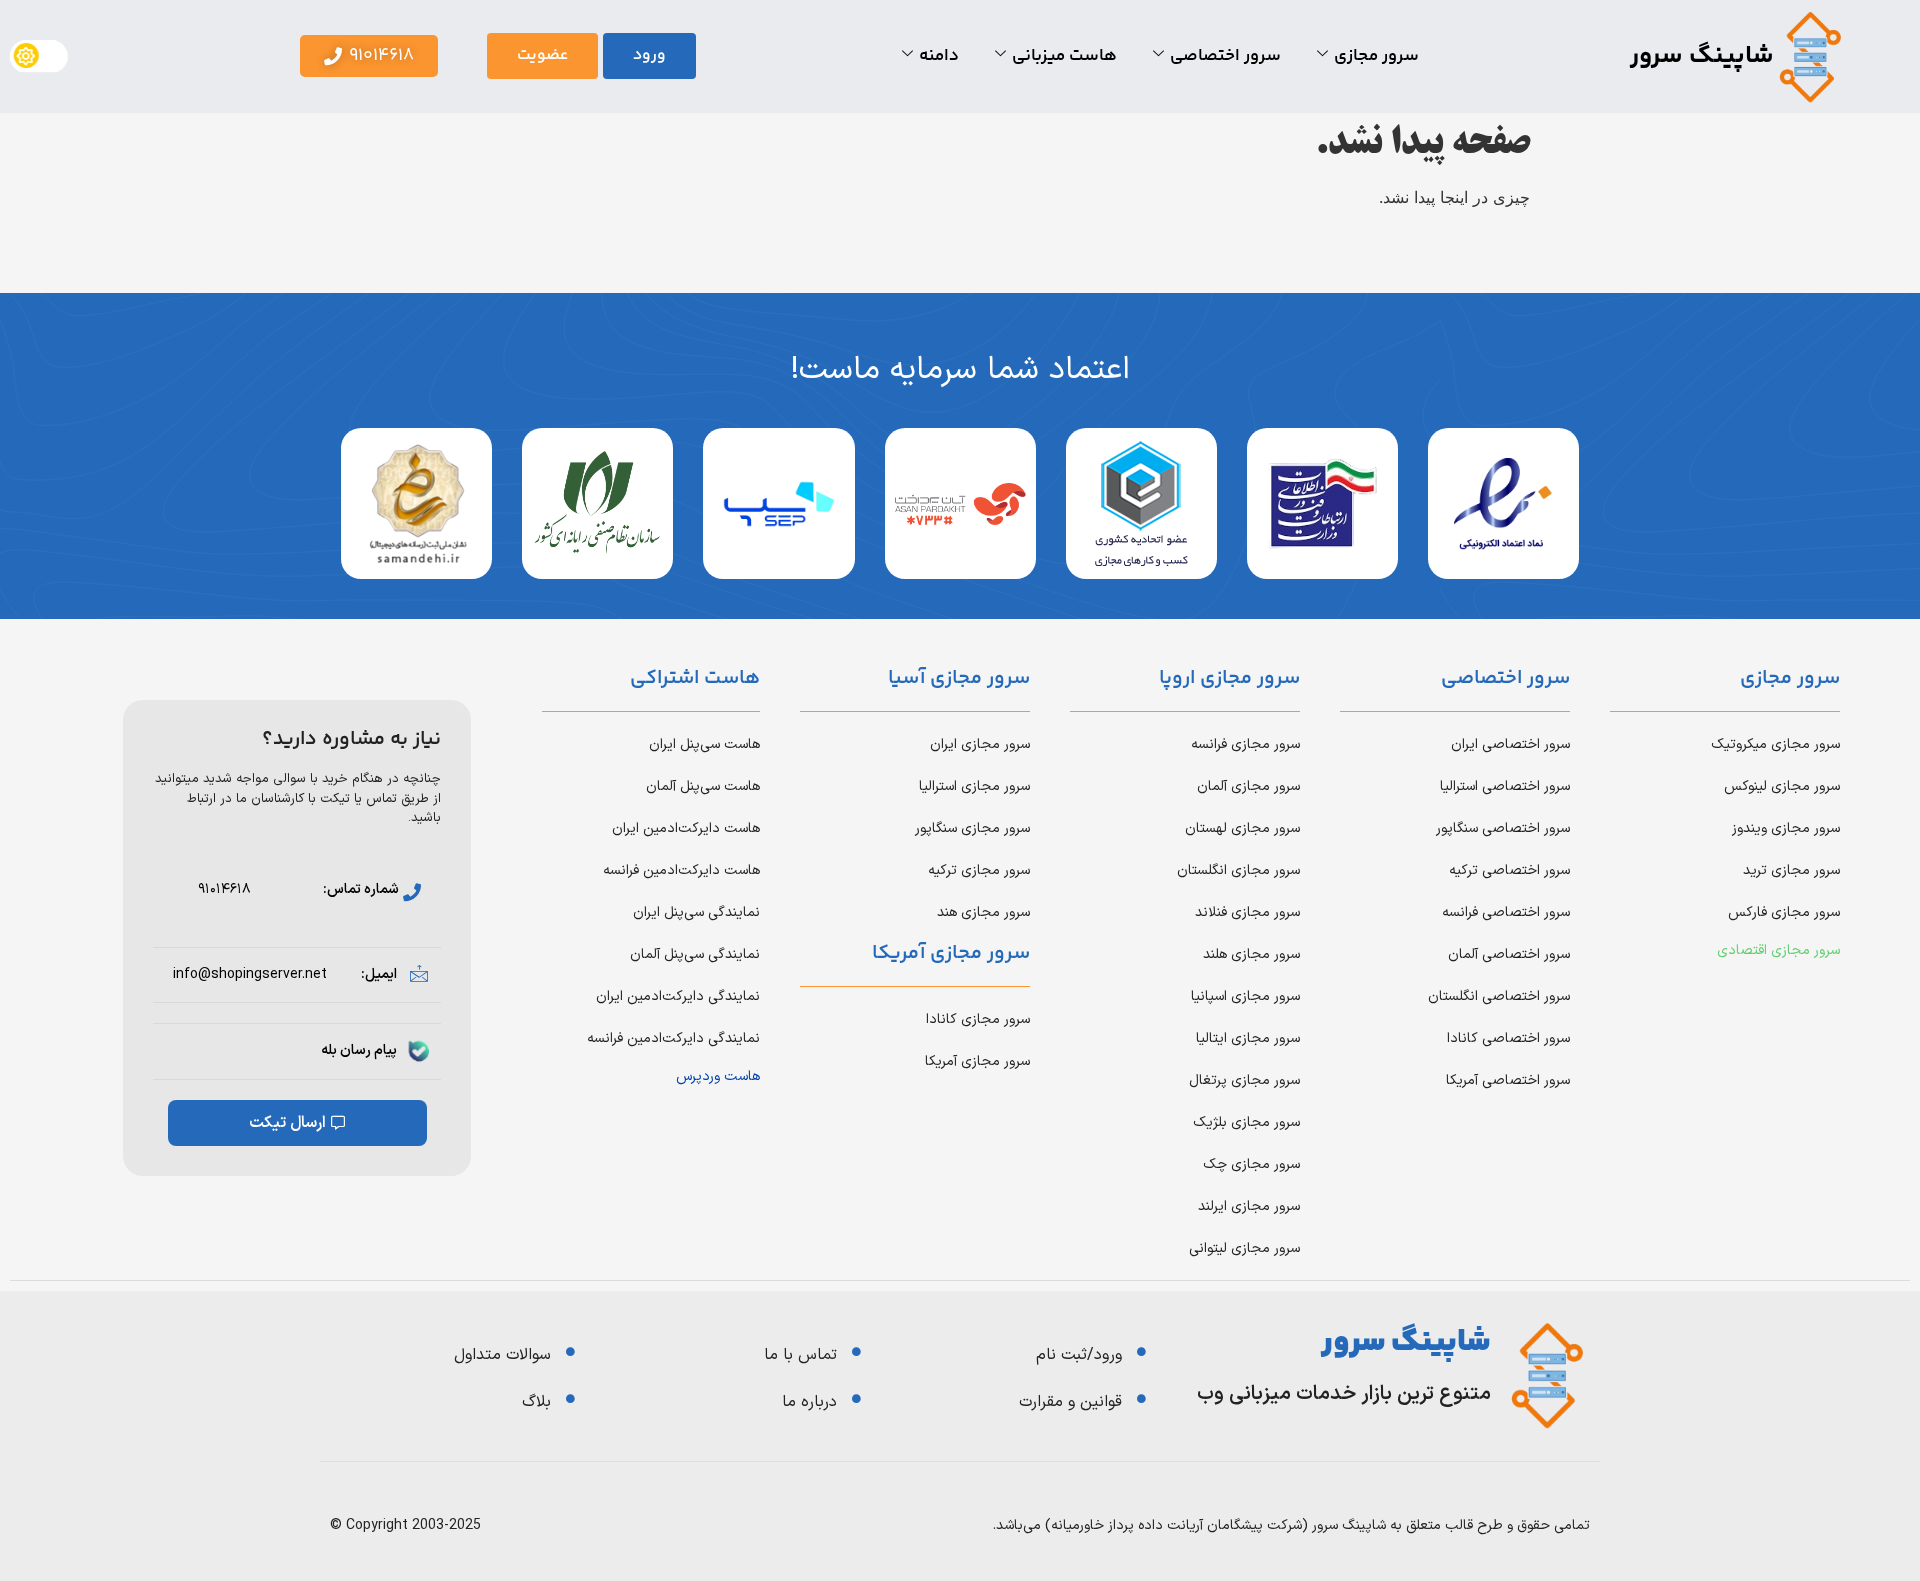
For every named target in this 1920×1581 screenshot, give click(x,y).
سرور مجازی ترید (1791, 870)
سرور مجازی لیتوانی (1244, 1248)
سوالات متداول (502, 1355)
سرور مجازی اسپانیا (1245, 996)
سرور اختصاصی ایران (1510, 744)
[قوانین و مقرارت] (1141, 1398)
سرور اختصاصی (1225, 56)
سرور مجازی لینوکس (1782, 786)
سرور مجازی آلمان (1248, 786)
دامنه (939, 56)
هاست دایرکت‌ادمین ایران (686, 828)
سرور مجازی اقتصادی (1778, 950)
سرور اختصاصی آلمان (1509, 954)
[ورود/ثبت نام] (1141, 1351)
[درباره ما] (856, 1398)
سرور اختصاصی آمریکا (1508, 1080)
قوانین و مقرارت (1070, 1402)
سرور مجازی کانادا (978, 1019)
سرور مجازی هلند (1251, 954)
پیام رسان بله (359, 1050)
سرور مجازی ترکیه (979, 870)
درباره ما (809, 1402)
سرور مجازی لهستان (1242, 828)
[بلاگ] (570, 1398)
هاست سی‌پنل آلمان (703, 786)
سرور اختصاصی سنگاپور (1503, 828)
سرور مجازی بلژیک (1246, 1122)
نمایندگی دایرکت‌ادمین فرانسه (673, 1038)
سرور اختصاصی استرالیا (1505, 786)
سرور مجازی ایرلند (1249, 1206)
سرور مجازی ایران (980, 744)
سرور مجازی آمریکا (977, 1061)
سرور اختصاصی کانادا (1508, 1038)
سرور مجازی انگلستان (1238, 870)
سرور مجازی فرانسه (1245, 744)
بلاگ (536, 1402)
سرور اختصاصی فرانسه (1506, 912)
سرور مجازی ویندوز (1786, 828)
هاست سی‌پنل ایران (704, 744)
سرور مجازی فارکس (1784, 912)
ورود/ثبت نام (1079, 1355)
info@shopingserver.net (250, 974)
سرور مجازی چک (1251, 1164)
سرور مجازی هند (983, 912)
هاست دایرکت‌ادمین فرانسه (681, 870)
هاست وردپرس (718, 1076)
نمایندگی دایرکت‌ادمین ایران (678, 996)
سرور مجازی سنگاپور (972, 828)
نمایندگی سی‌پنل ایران (696, 912)
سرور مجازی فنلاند (1247, 912)
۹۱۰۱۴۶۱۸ (224, 889)
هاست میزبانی (1064, 56)
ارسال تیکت (287, 1123)
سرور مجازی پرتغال (1244, 1080)
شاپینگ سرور (1702, 56)
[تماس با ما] (856, 1351)
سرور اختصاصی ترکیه (1509, 870)
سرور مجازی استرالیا (974, 786)
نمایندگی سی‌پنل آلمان (695, 954)
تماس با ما (800, 1355)
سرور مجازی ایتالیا (1248, 1038)
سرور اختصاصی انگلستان (1499, 996)
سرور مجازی (1376, 56)
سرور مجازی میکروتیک (1775, 744)
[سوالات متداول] (570, 1351)
